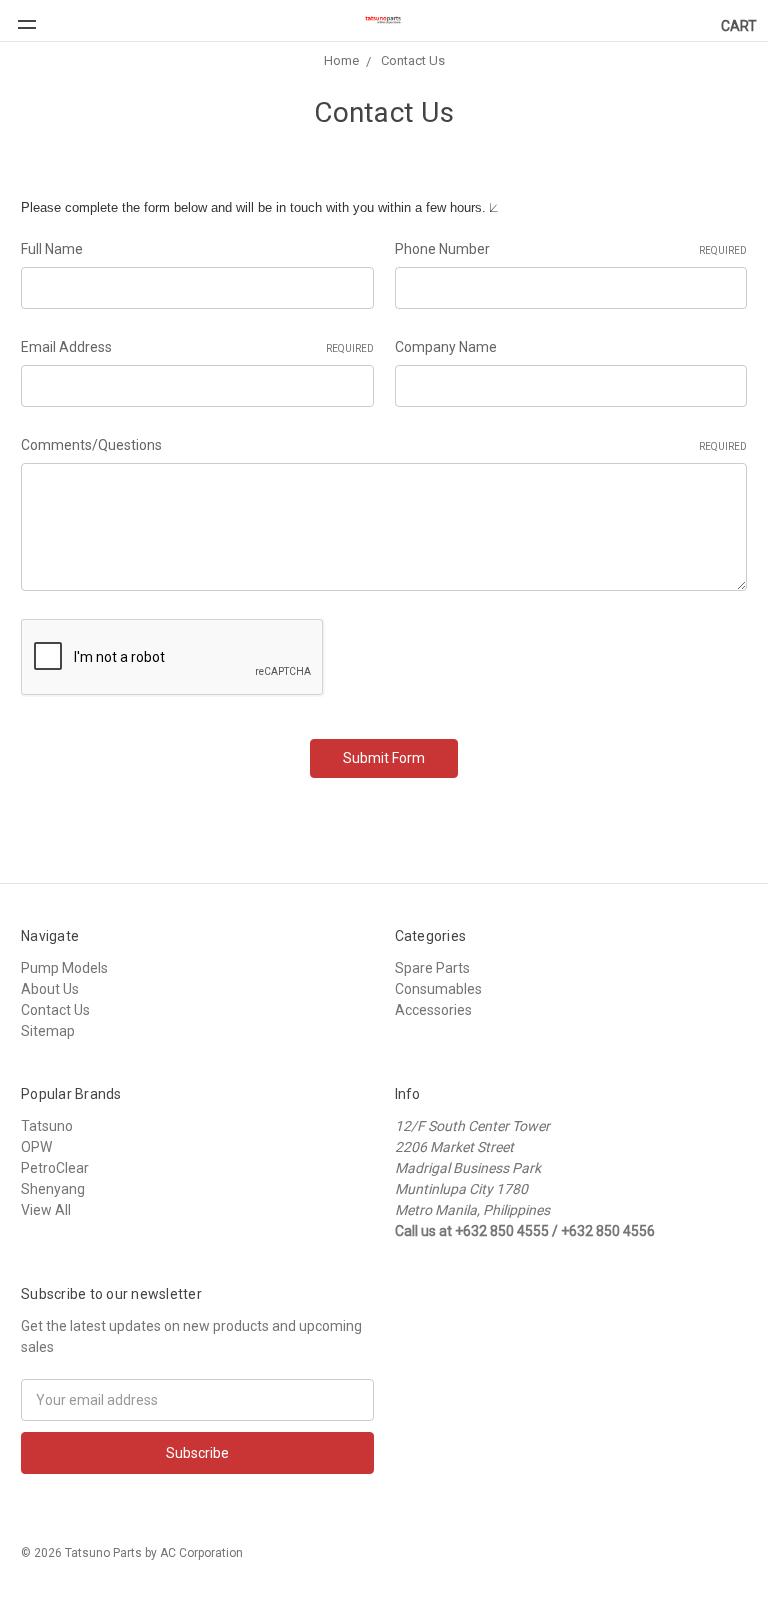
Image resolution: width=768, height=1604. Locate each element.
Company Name (446, 347)
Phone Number (571, 249)
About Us (50, 989)
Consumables (438, 989)
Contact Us (413, 60)
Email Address (197, 347)
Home (341, 60)
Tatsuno (47, 1126)
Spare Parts (432, 968)
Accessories (433, 1010)
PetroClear (55, 1168)
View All (46, 1210)
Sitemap (48, 1031)
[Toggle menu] (18, 15)
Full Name (52, 249)
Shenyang (53, 1189)
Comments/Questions (384, 445)
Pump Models (64, 968)
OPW (36, 1147)
